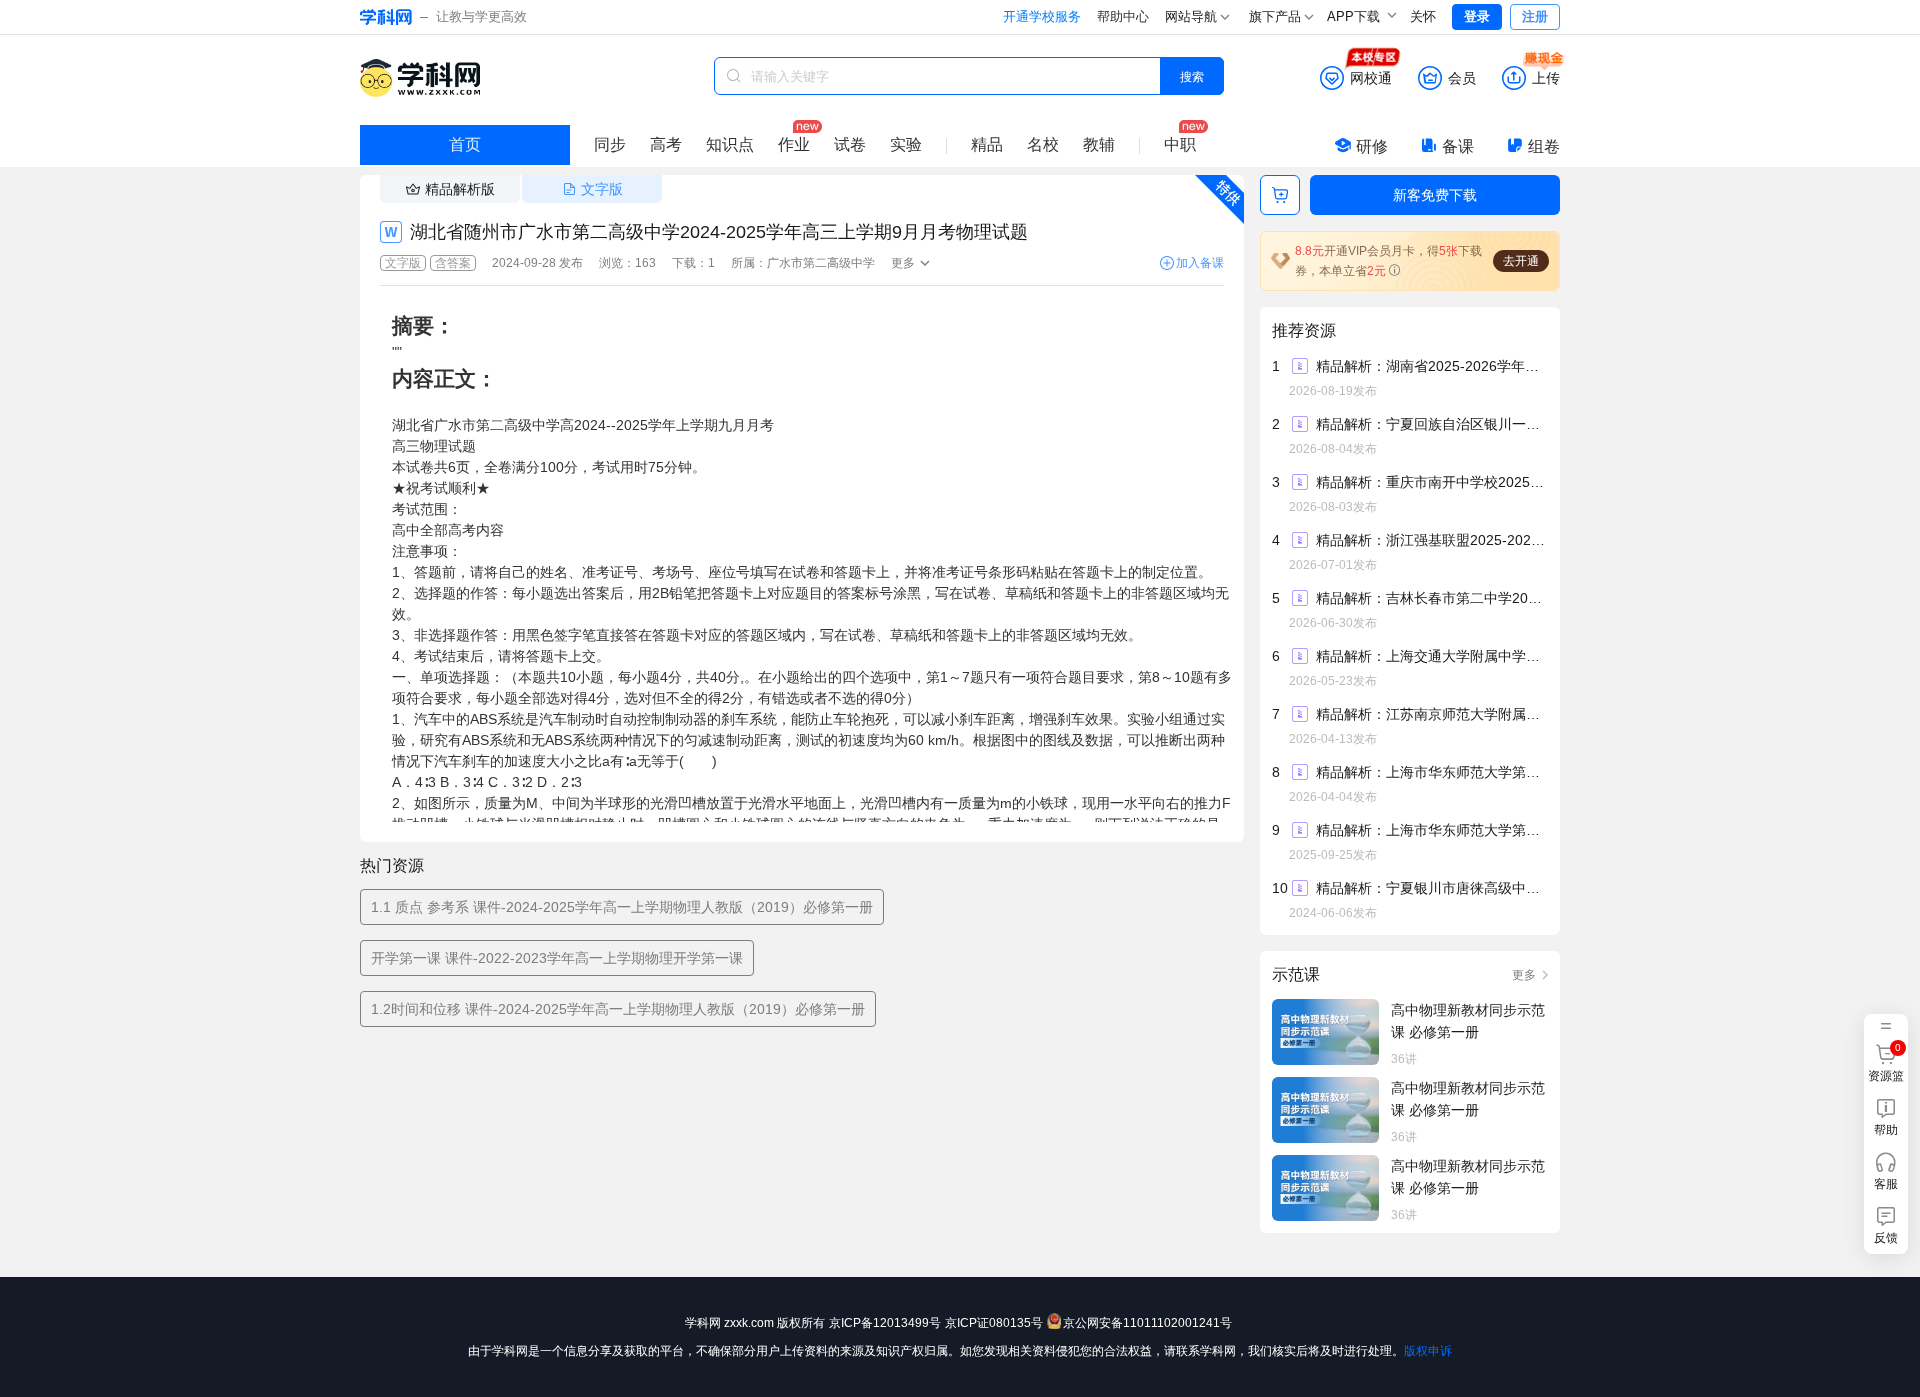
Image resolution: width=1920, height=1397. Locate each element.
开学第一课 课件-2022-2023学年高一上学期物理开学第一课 (557, 958)
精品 (987, 144)
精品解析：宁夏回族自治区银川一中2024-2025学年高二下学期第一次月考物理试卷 (1431, 424)
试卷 (850, 144)
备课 (1458, 146)
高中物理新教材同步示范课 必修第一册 (1468, 1021)
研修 (1372, 146)
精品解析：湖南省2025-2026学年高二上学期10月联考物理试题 (1431, 366)
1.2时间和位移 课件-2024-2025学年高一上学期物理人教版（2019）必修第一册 (618, 1009)
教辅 (1099, 144)
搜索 (1192, 75)
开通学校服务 (1042, 16)
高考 (666, 144)
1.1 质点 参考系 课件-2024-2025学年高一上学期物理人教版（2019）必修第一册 (622, 907)
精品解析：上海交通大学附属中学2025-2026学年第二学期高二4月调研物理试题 (1431, 656)
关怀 (1423, 16)
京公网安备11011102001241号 (1147, 1323)
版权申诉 (1428, 1351)
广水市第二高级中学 (821, 263)
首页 (465, 144)
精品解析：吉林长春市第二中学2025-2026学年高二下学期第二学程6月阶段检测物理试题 (1431, 598)
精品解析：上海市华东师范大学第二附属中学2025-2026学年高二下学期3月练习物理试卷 (1431, 772)
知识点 (730, 144)
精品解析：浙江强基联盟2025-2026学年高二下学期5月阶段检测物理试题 (1431, 540)
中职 (1180, 144)
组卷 (1544, 146)
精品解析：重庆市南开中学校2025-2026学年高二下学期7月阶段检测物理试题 (1431, 482)
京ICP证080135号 (994, 1323)
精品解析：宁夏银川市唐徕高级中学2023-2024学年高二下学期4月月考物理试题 (1431, 888)
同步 (610, 144)
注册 (1535, 16)
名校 (1043, 144)
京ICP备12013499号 (885, 1323)
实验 (906, 144)
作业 (794, 144)
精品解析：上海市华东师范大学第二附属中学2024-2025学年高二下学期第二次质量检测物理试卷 (1431, 830)
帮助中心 (1123, 16)
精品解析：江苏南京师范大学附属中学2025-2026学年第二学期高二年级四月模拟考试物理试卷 (1431, 714)
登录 (1477, 16)
